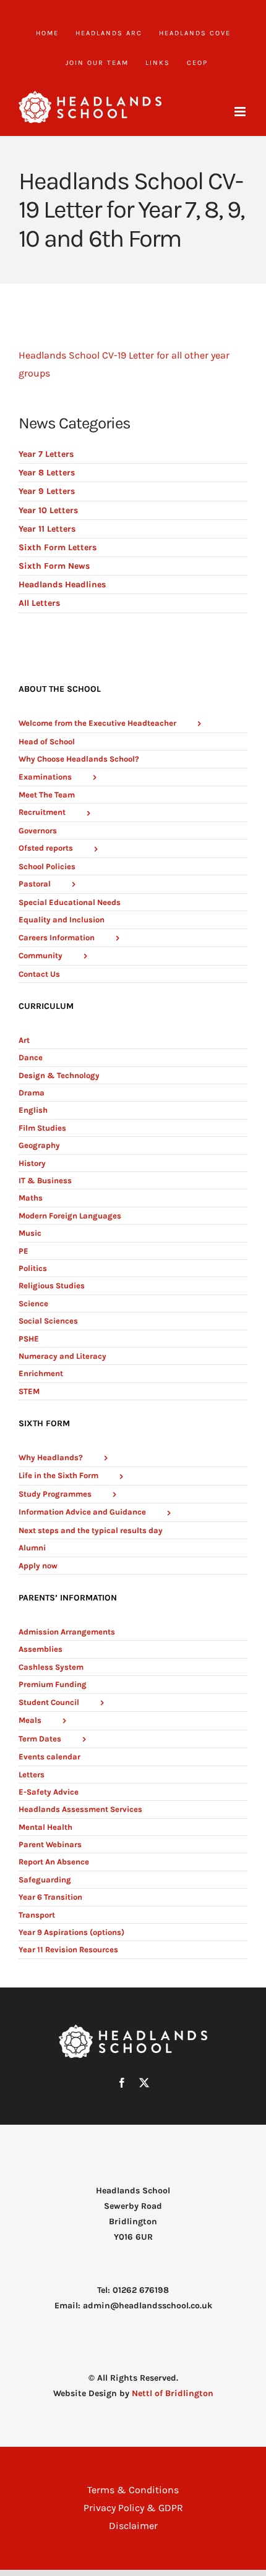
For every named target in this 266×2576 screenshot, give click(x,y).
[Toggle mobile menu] (241, 112)
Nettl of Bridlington (173, 2393)
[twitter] (144, 2083)
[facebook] (122, 2083)
